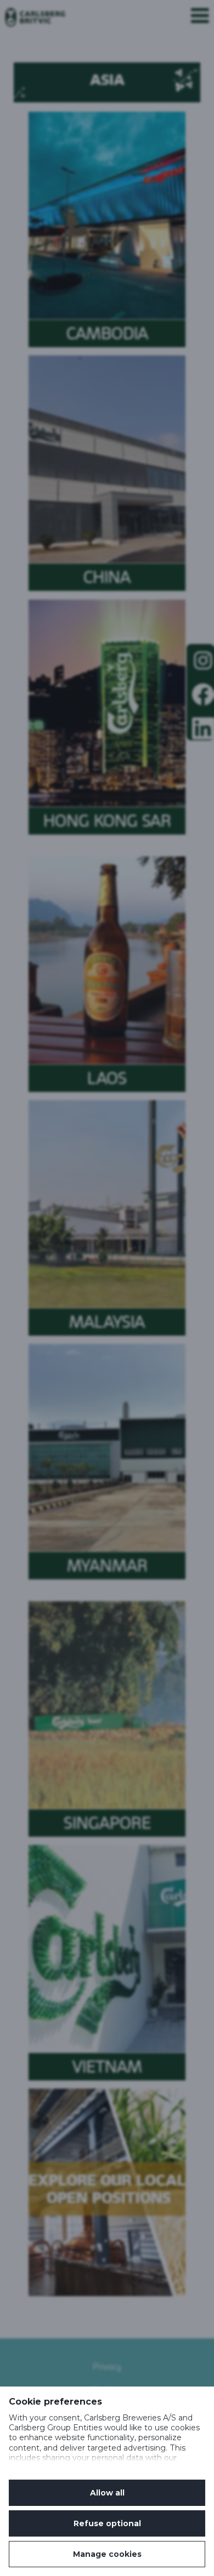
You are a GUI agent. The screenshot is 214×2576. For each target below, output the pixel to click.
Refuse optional (107, 2523)
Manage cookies (107, 2554)
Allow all (107, 2493)
